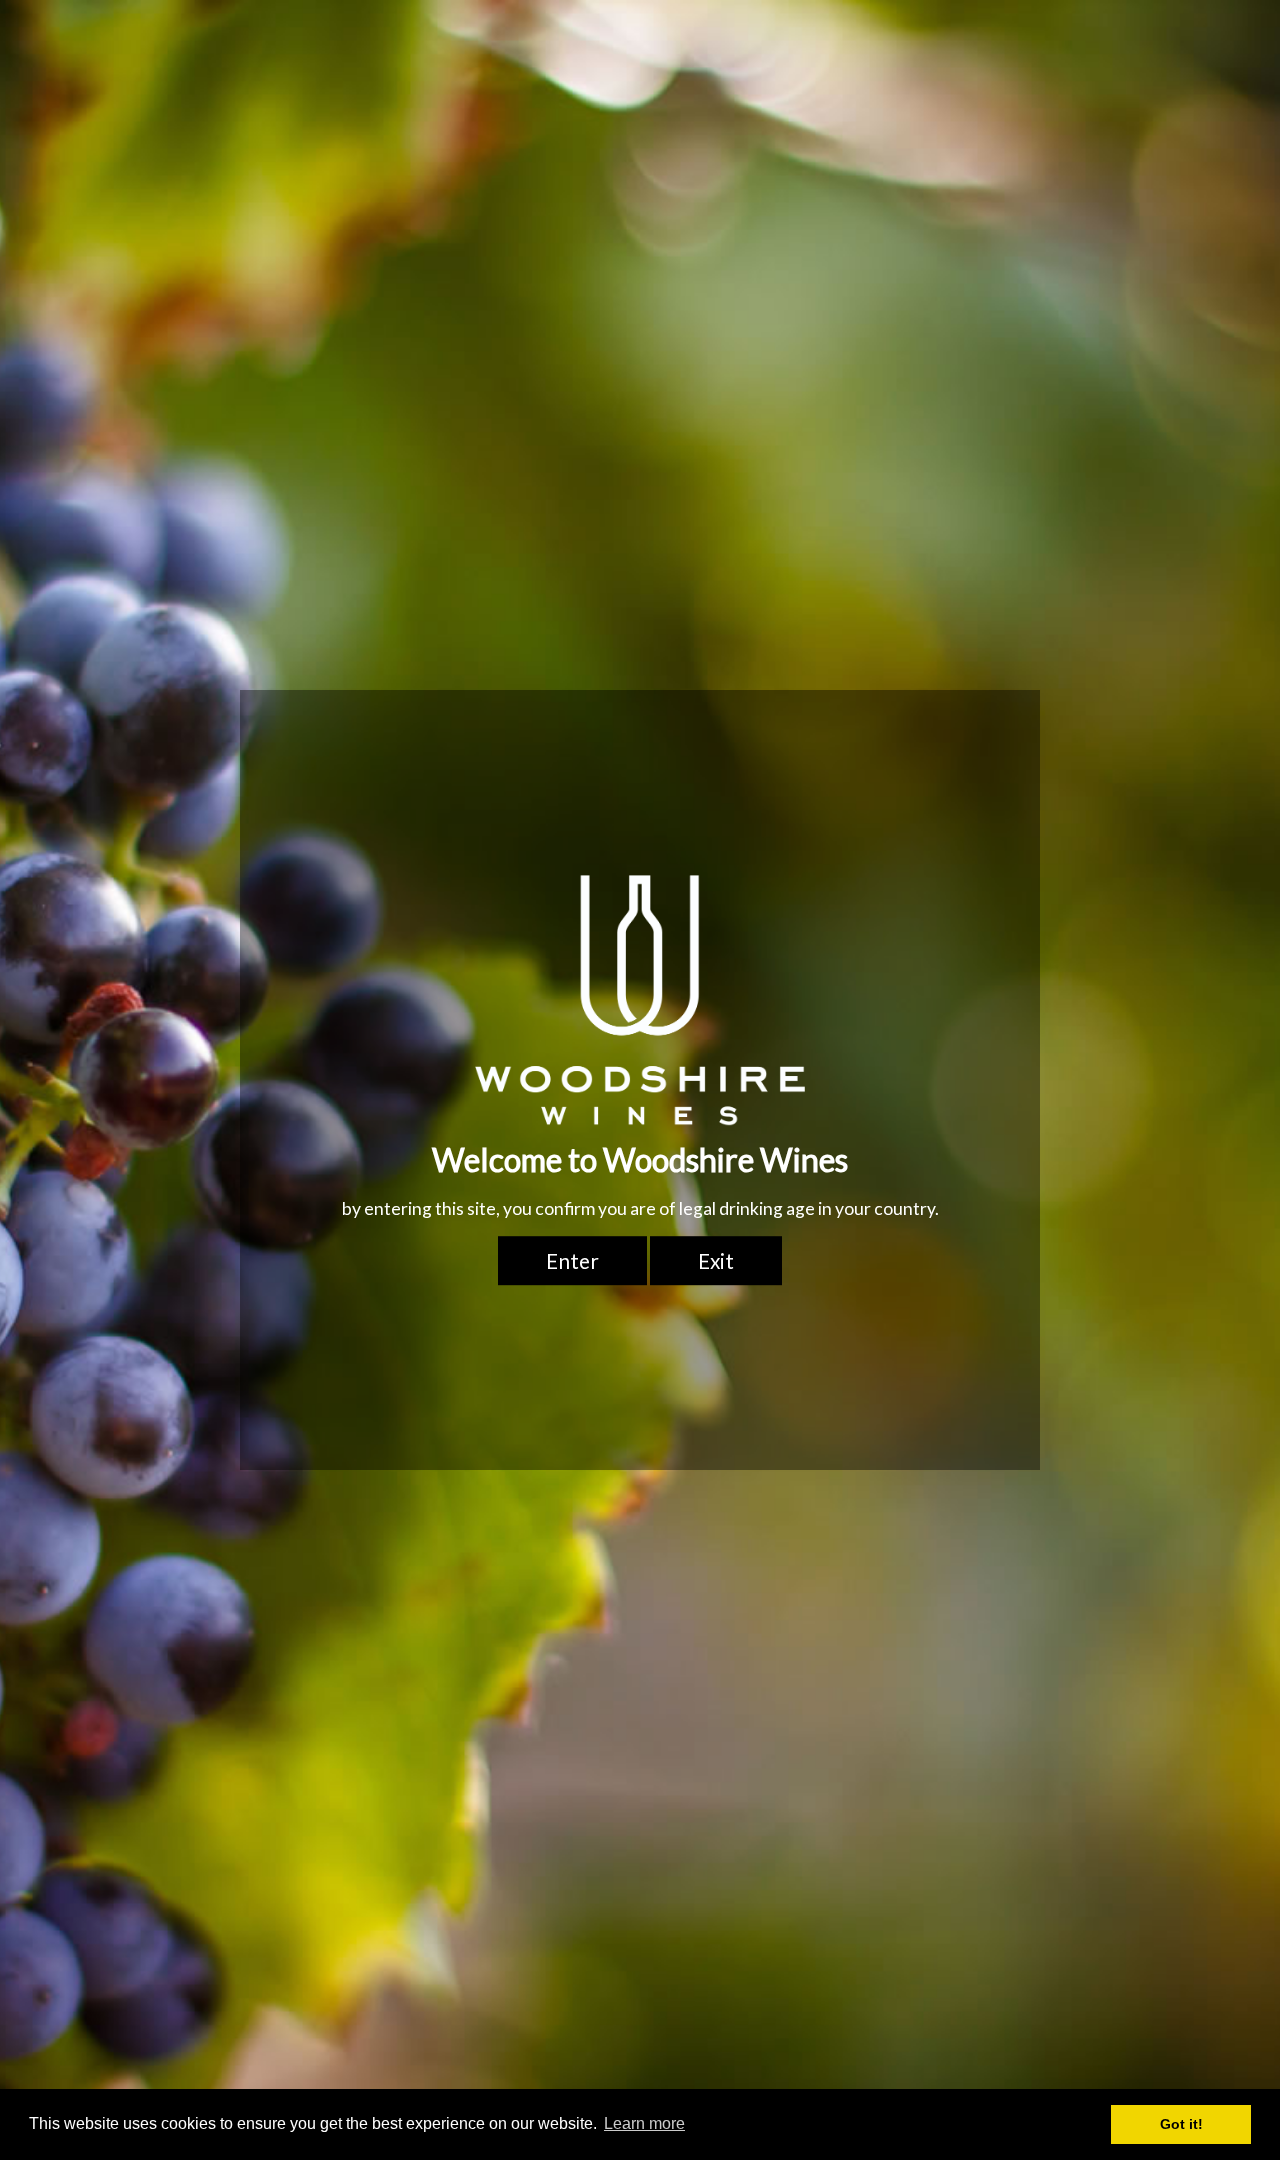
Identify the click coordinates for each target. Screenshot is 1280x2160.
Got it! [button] (1181, 2124)
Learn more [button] (644, 2123)
